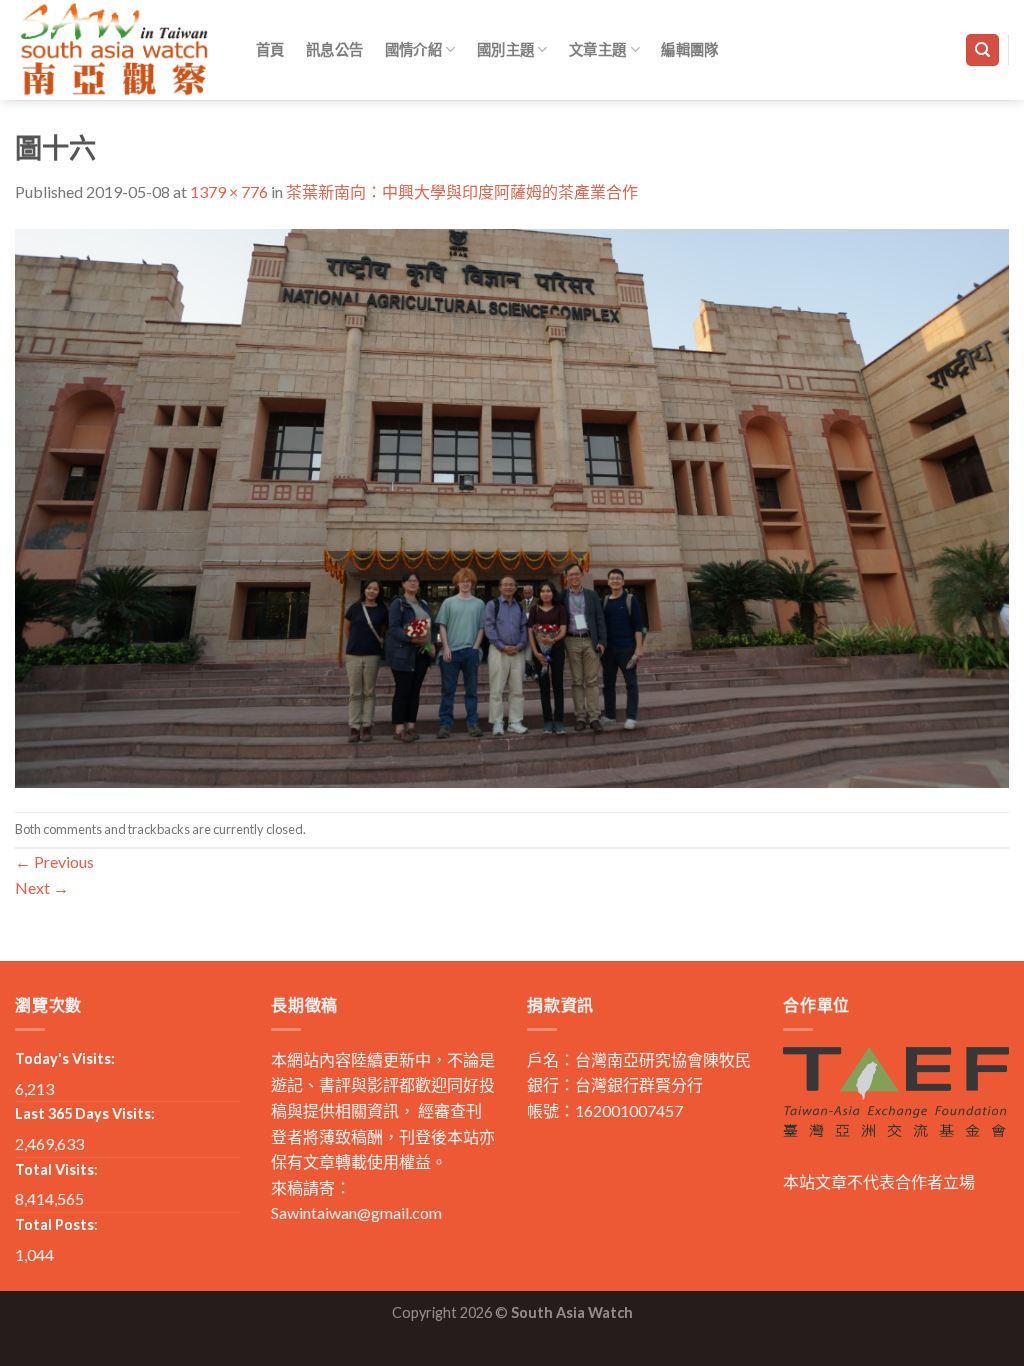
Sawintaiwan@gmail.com (356, 1212)
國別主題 (505, 49)
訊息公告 (334, 49)
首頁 (270, 49)
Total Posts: (56, 1224)
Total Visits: (56, 1169)
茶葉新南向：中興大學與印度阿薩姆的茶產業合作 (462, 191)
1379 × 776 (229, 191)
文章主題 (597, 49)
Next (42, 887)
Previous (54, 861)
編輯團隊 (689, 49)
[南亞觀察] (115, 49)
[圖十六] (512, 505)
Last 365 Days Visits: (85, 1113)
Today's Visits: (65, 1058)
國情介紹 (413, 49)
